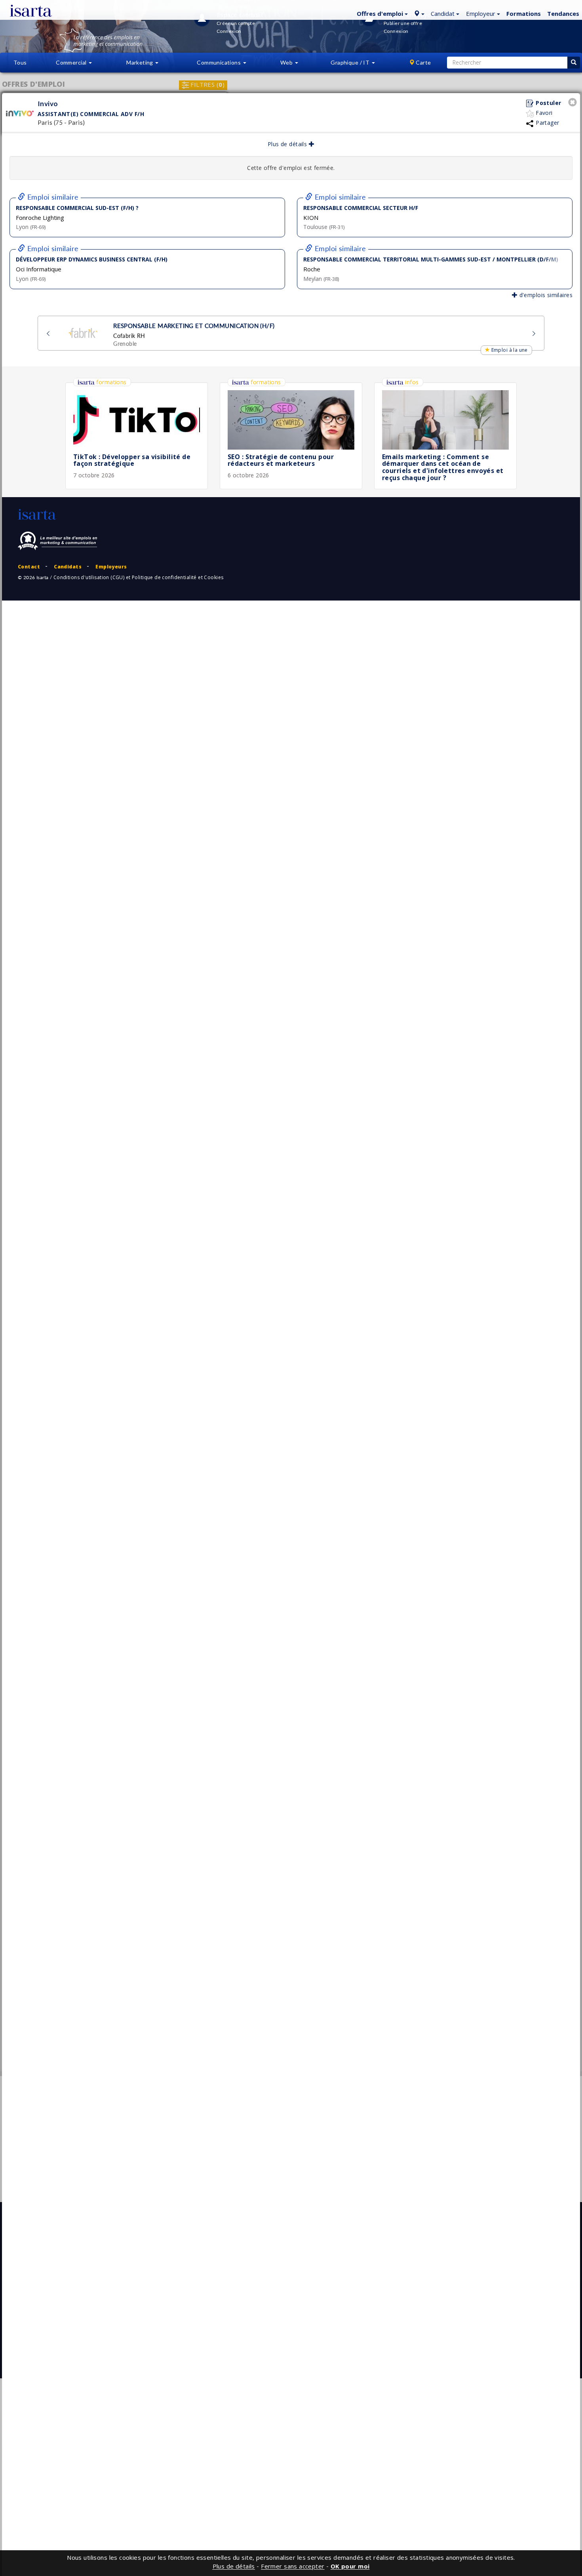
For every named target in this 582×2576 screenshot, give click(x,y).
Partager (547, 123)
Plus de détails (288, 144)
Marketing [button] (140, 62)
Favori (543, 113)
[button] (381, 13)
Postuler (548, 103)
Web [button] (287, 62)
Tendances (563, 13)
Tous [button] (20, 62)
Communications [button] (219, 62)
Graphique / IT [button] (351, 62)
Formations (524, 13)
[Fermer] (574, 103)
